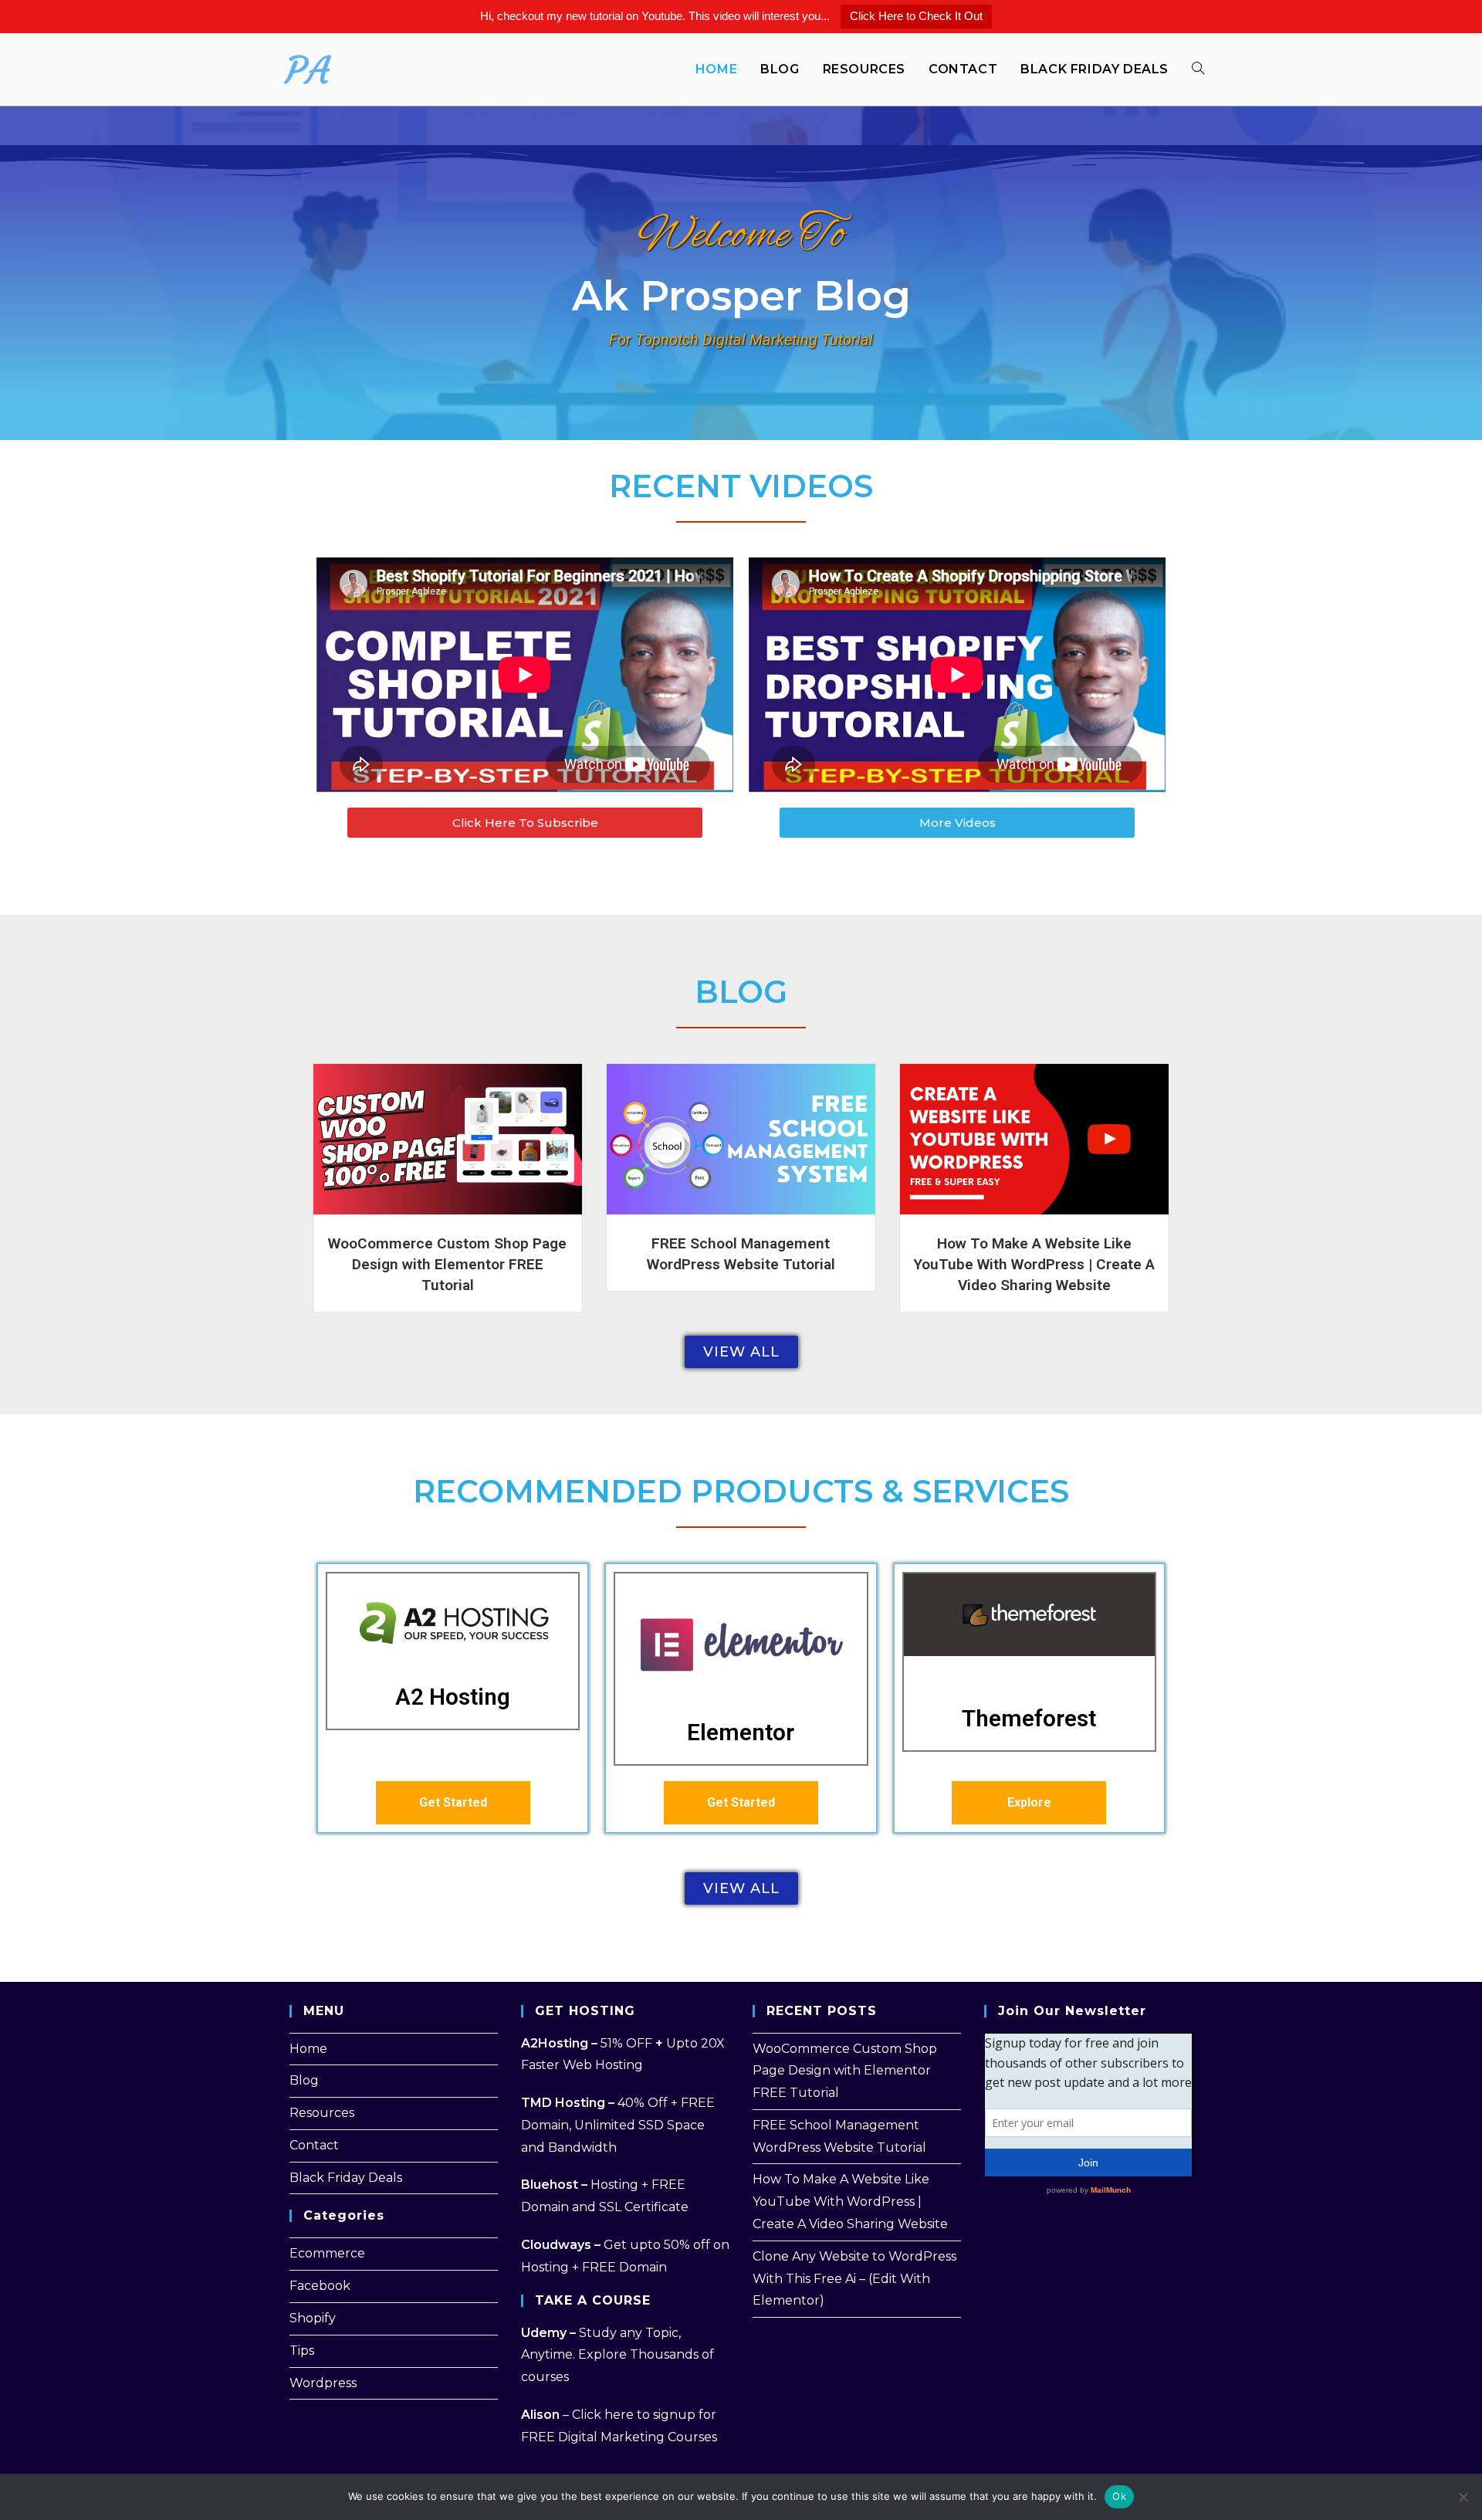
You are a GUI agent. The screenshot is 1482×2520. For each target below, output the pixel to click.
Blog (304, 2080)
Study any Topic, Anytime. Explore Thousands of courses (617, 2355)
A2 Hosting (453, 1697)
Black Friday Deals (346, 2178)
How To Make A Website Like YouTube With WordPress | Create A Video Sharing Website (1034, 1264)
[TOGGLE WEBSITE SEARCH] (1198, 69)
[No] (1463, 2497)
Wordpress (323, 2383)
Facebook (320, 2286)
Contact (314, 2145)
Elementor (741, 1732)
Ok (1119, 2496)
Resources (322, 2113)
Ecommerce (327, 2253)
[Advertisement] (1081, 2317)
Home (308, 2049)
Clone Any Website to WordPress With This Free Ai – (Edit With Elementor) (854, 2279)
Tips (302, 2351)
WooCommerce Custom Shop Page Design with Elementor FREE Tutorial (447, 1264)
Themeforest (1029, 1718)
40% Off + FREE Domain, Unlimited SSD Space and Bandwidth (618, 2125)
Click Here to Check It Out (916, 16)
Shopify (313, 2318)
